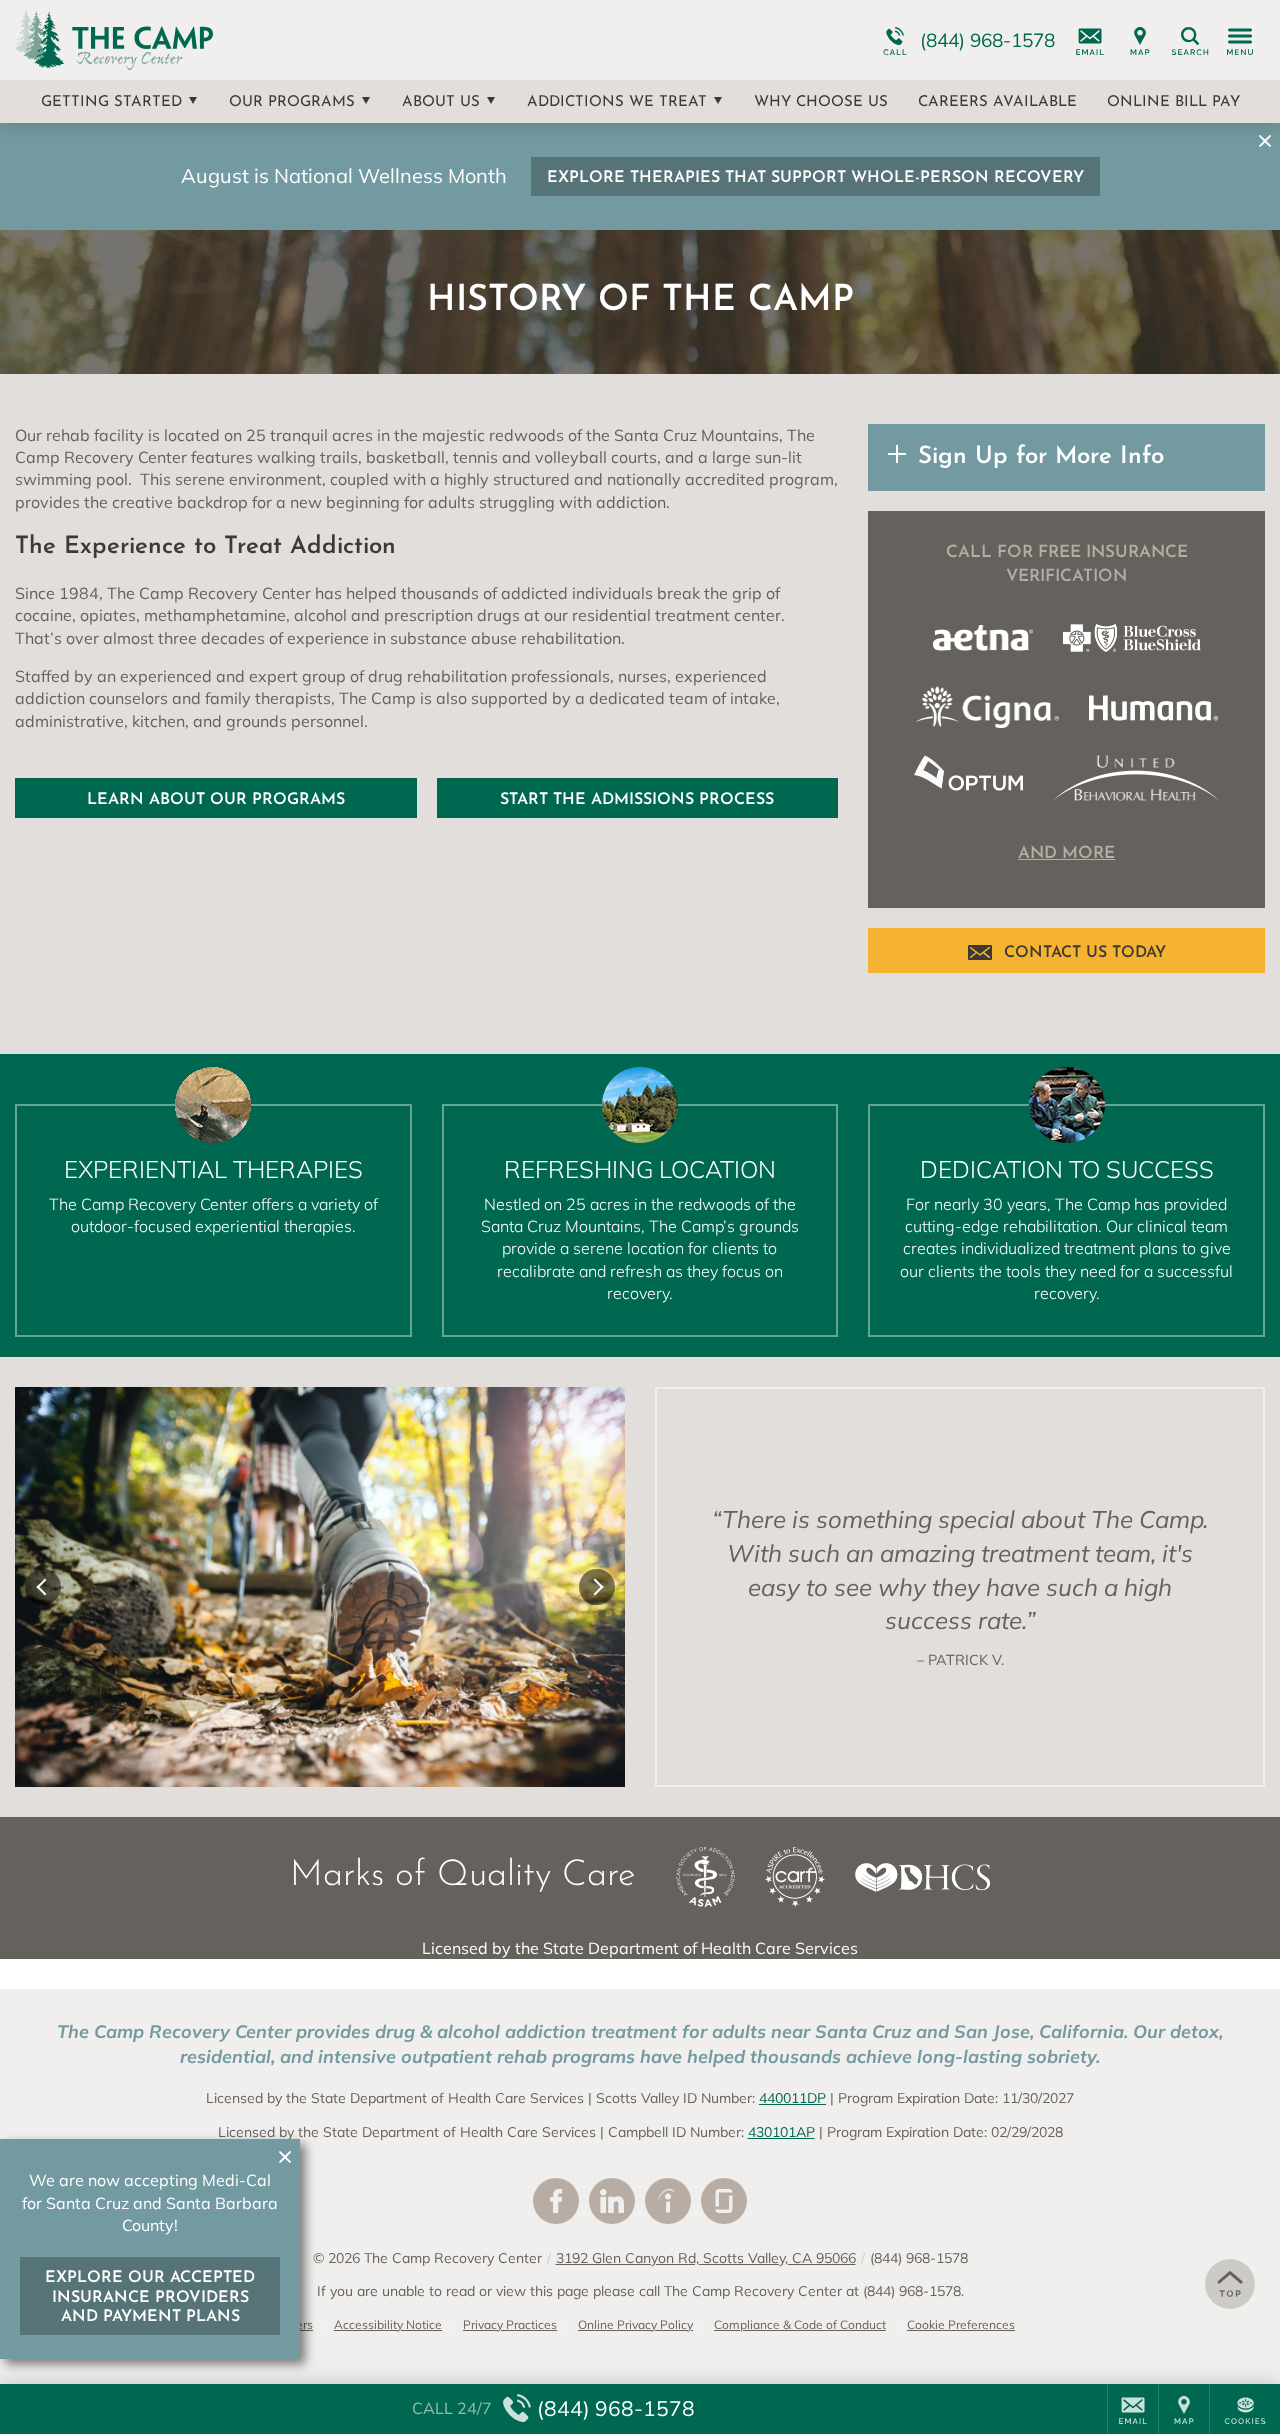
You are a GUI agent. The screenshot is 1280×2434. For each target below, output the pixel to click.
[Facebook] (556, 2201)
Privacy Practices (510, 2324)
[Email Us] (1090, 40)
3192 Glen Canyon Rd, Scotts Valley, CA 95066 (706, 2258)
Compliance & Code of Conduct (800, 2324)
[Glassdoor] (724, 2201)
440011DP (792, 2098)
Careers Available (997, 102)
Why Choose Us (821, 102)
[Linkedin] (612, 2201)
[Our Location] (1140, 40)
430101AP (781, 2132)
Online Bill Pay (1173, 102)
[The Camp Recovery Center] (315, 40)
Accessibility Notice (388, 2324)
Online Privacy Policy (635, 2324)
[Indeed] (668, 2201)
